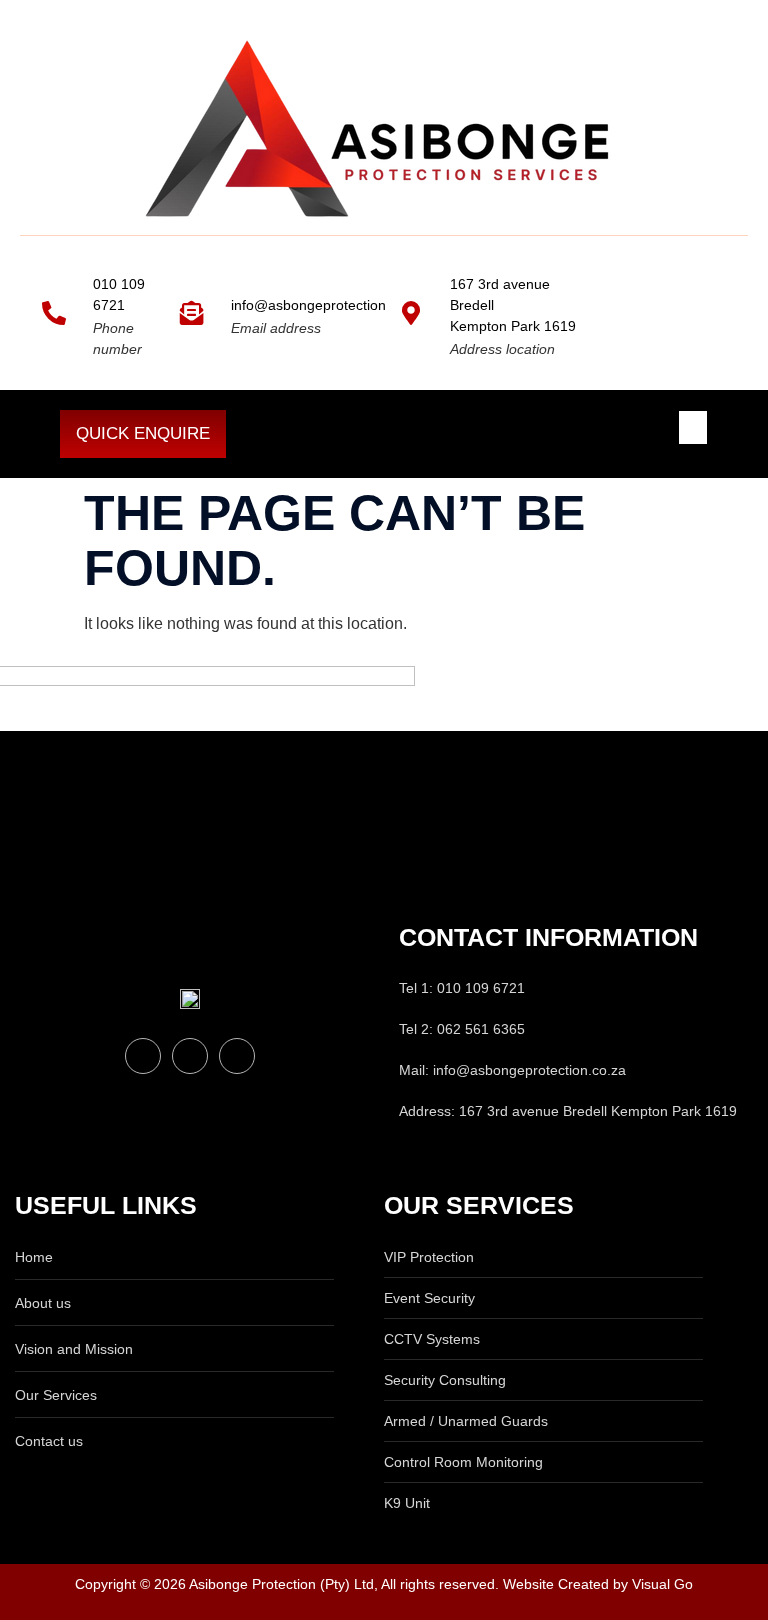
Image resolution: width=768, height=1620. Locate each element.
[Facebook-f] (143, 1056)
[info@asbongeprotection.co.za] (192, 313)
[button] (693, 427)
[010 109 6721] (54, 313)
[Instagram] (237, 1056)
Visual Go (660, 1584)
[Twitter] (190, 1056)
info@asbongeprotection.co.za (327, 305)
